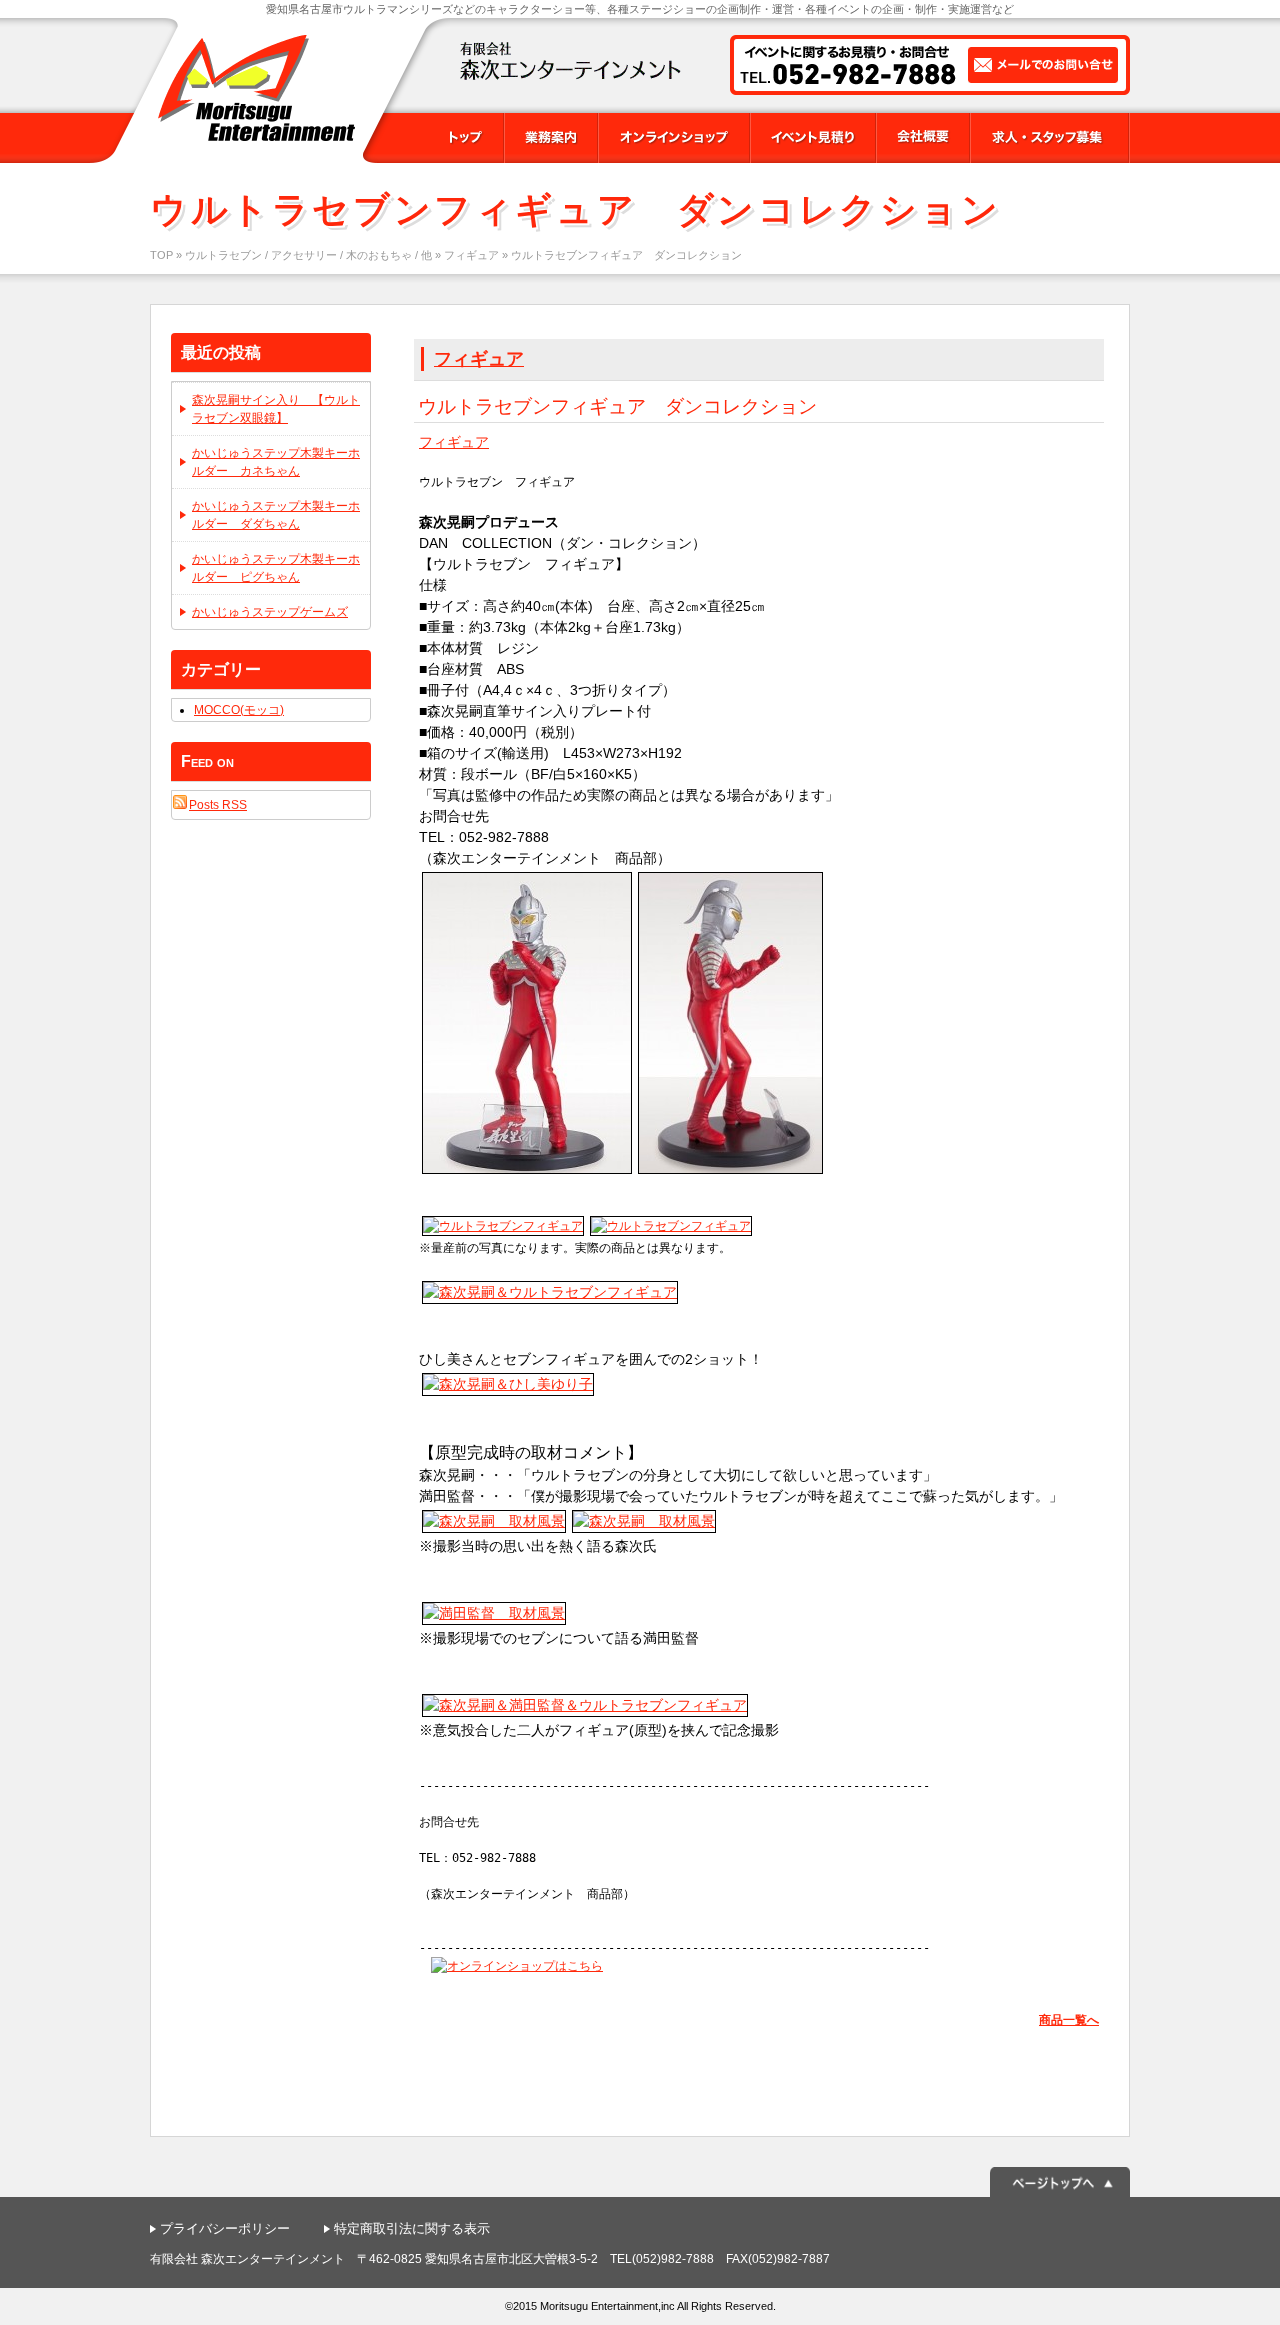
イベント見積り (813, 138)
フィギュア (471, 255)
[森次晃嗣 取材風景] (494, 1525)
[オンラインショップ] (517, 1966)
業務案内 (551, 138)
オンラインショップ (674, 138)
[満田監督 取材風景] (494, 1617)
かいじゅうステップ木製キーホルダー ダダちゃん (276, 515)
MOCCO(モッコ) (239, 710)
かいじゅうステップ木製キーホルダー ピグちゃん (276, 568)
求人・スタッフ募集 (1050, 138)
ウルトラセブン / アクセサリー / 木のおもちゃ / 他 (308, 255)
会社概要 (923, 138)
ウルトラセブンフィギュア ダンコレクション (617, 406)
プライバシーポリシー (225, 2228)
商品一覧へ (1069, 2020)
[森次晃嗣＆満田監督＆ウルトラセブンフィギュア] (585, 1709)
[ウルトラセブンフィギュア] (527, 1168)
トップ (464, 138)
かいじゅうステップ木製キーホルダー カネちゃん (276, 462)
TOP (161, 255)
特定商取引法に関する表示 (412, 2228)
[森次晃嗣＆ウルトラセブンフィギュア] (550, 1296)
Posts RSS (218, 805)
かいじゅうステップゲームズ (270, 612)
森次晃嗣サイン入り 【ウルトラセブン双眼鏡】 (276, 409)
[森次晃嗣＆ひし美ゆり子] (508, 1388)
